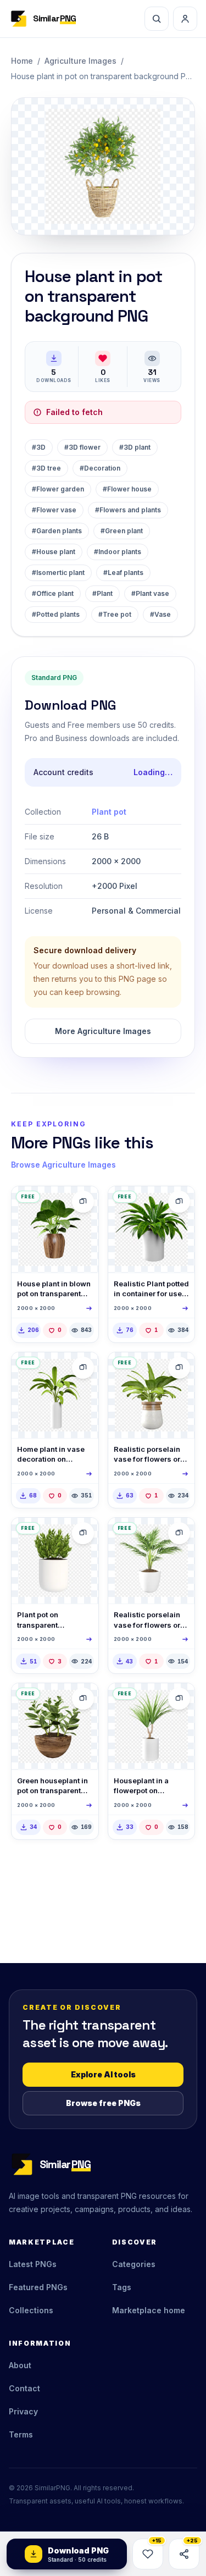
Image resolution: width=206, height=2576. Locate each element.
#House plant (54, 552)
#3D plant (135, 447)
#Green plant (122, 531)
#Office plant (53, 593)
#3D (39, 447)
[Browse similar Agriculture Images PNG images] (83, 1202)
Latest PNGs (33, 2264)
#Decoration (100, 468)
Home (22, 61)
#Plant (102, 593)
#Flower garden (58, 489)
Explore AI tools (103, 2074)
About (20, 2365)
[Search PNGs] (157, 19)
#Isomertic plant (58, 573)
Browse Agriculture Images (63, 1165)
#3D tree (46, 468)
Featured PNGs (38, 2287)
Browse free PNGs (103, 2103)
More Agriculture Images (103, 1031)
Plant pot (109, 812)
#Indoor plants (118, 552)
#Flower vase (54, 510)
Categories (134, 2264)
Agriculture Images (80, 61)
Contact (24, 2388)
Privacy (23, 2411)
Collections (31, 2310)
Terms (21, 2434)
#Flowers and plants (128, 510)
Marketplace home (149, 2310)
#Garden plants (57, 531)
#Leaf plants (123, 573)
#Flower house (127, 489)
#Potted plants (56, 614)
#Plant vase (150, 593)
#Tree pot (115, 614)
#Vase (160, 614)
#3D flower (82, 447)
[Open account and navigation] (185, 19)
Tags (122, 2287)
